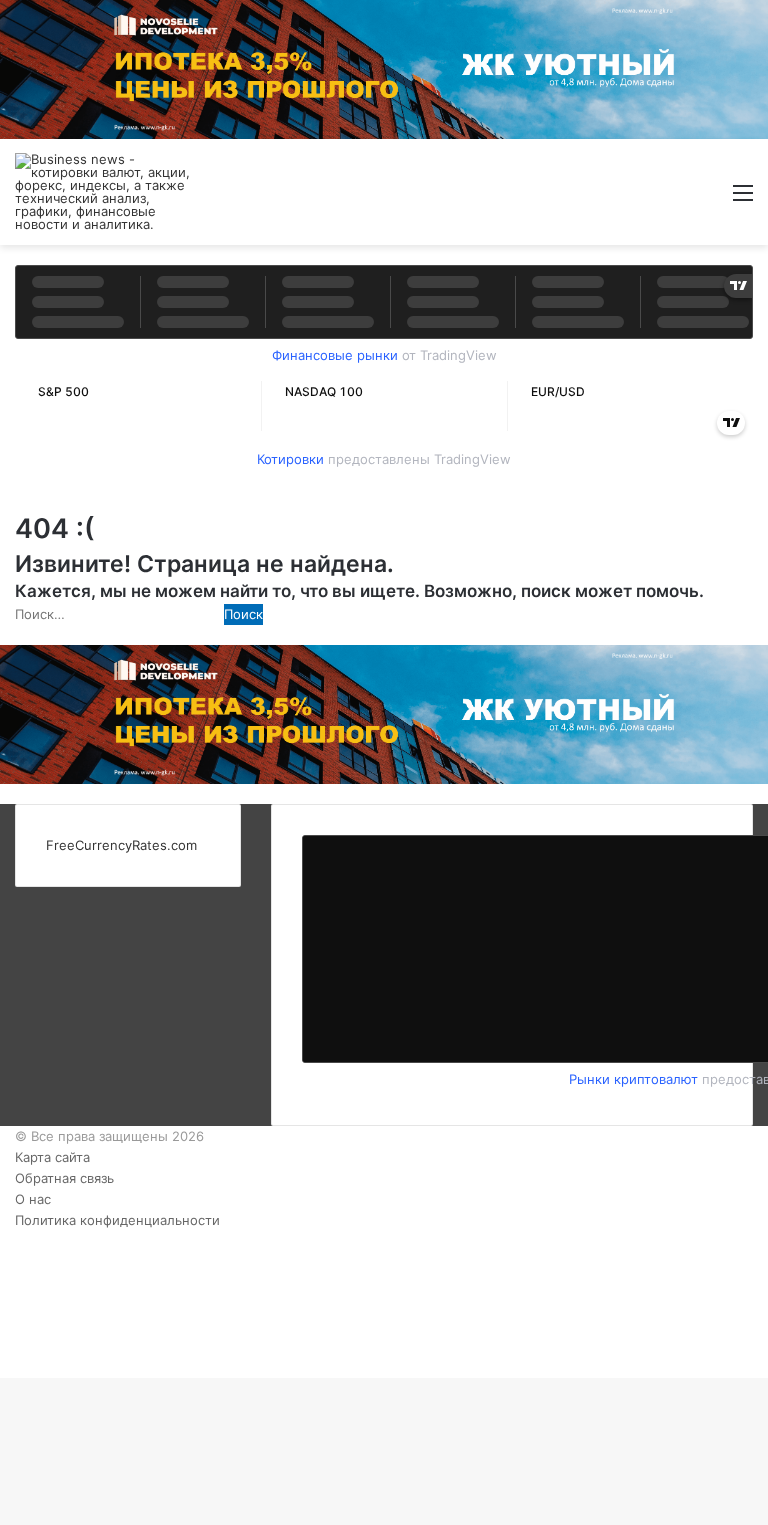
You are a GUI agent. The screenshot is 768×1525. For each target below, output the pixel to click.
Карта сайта (52, 1157)
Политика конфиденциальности (117, 1220)
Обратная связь (64, 1178)
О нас (33, 1199)
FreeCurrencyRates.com (121, 845)
